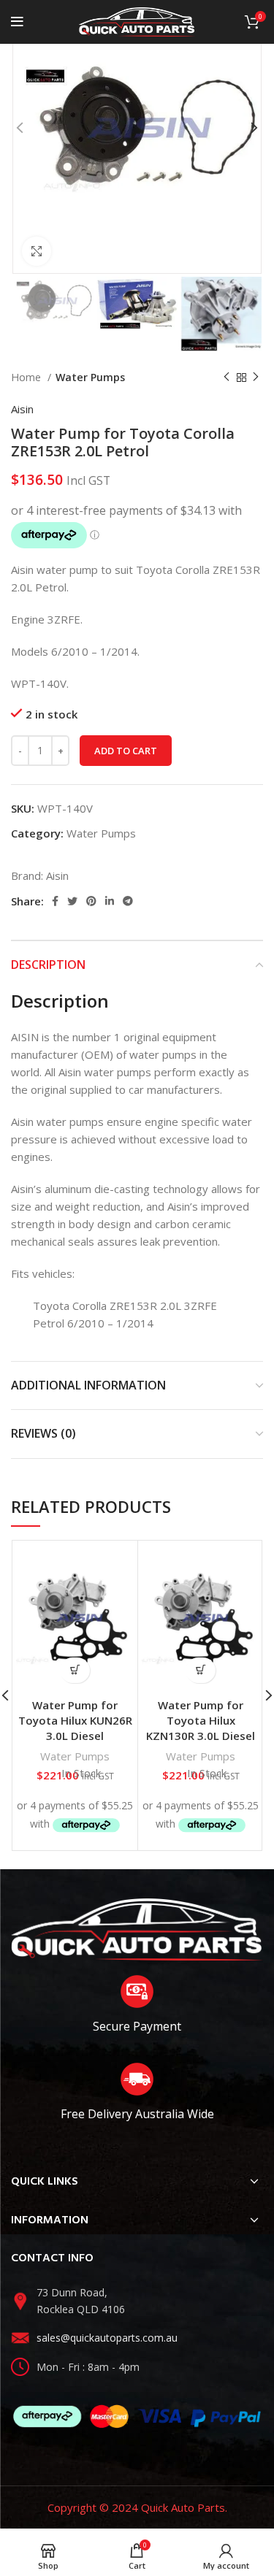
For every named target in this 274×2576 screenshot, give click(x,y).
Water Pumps (90, 377)
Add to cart (126, 751)
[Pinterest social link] (91, 901)
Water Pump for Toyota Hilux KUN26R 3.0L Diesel (75, 1720)
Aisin (22, 409)
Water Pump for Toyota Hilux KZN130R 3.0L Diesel (201, 1720)
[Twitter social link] (72, 901)
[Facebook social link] (55, 901)
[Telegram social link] (128, 901)
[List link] (137, 2301)
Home (27, 377)
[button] (75, 1670)
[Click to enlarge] (37, 251)
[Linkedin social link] (110, 901)
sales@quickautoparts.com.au (107, 2338)
